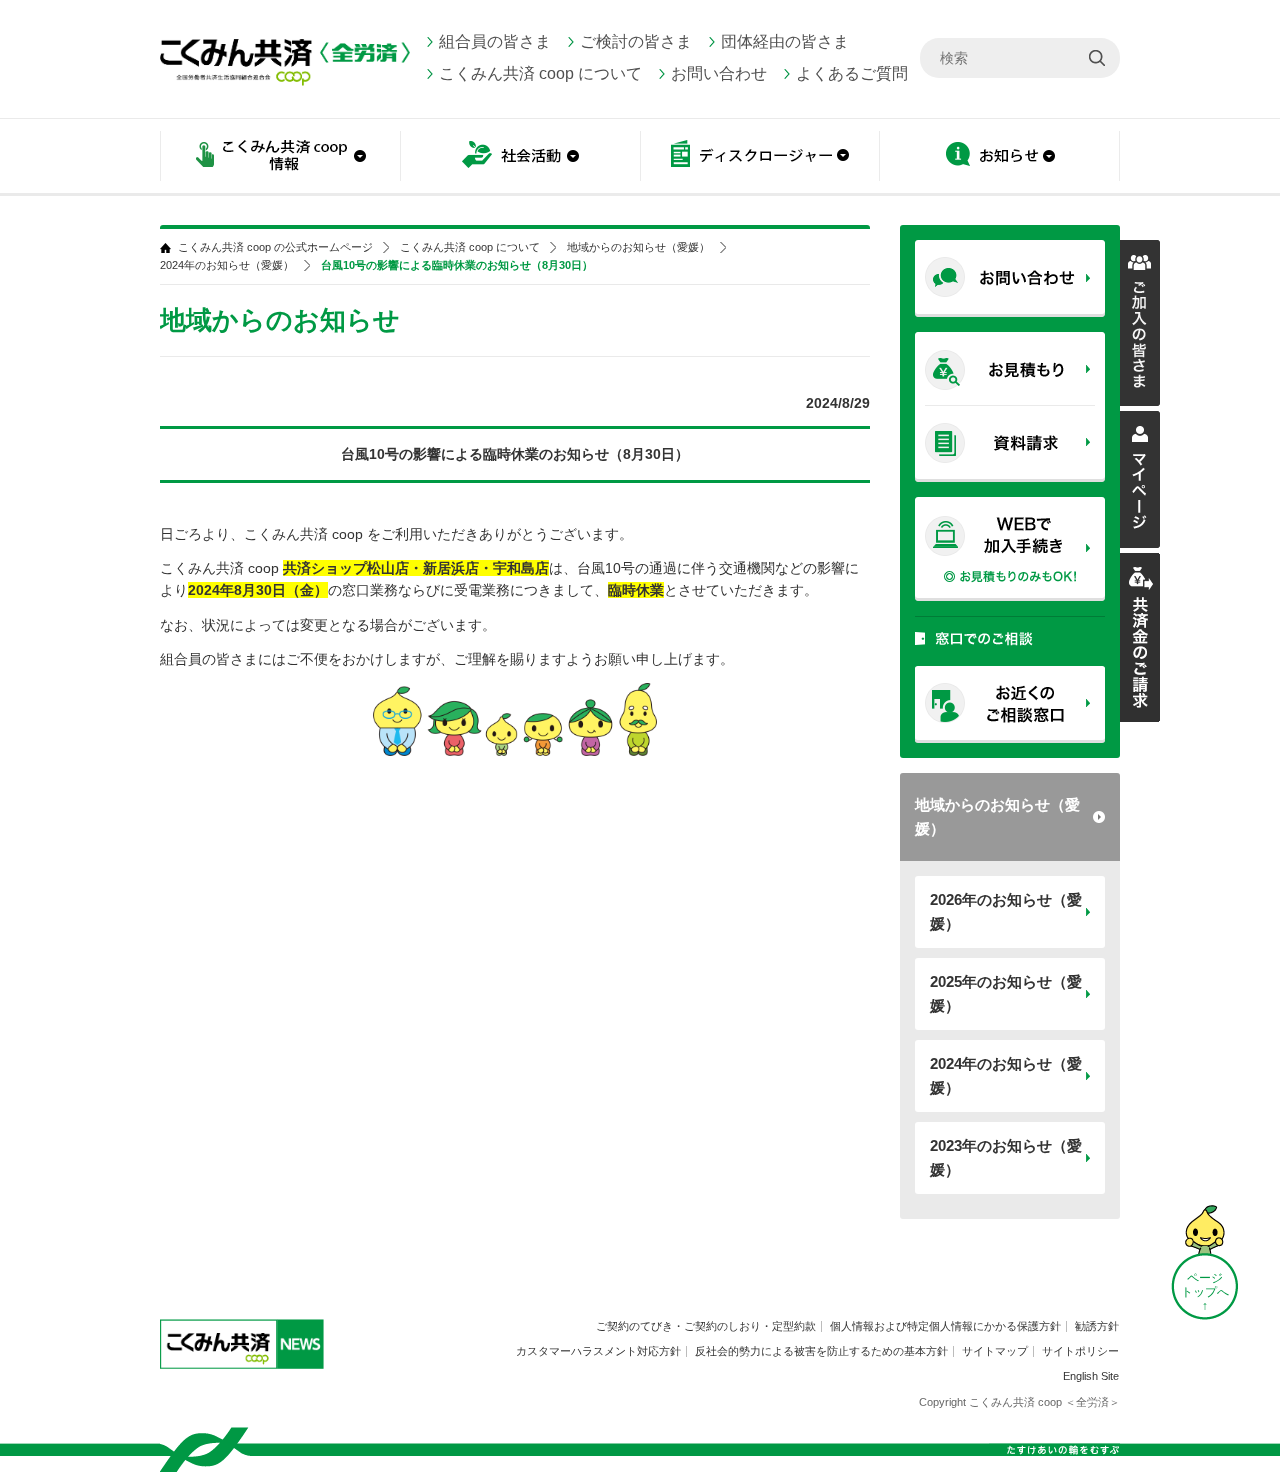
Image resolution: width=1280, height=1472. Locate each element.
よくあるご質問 (852, 73)
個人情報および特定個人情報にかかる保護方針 (945, 1326)
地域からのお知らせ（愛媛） (997, 816)
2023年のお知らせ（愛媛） (1006, 1157)
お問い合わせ (719, 73)
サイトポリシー (1080, 1351)
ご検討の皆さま (636, 41)
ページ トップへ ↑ (1205, 1292)
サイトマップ (995, 1351)
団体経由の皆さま (785, 41)
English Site (1091, 1376)
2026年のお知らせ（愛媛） (1006, 911)
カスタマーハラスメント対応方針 (598, 1351)
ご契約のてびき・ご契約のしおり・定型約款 (706, 1326)
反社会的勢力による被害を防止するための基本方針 (821, 1351)
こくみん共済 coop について (540, 73)
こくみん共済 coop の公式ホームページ (275, 247)
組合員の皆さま (495, 41)
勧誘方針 (1097, 1326)
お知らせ (1000, 157)
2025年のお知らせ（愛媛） (1006, 993)
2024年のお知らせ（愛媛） (1006, 1075)
